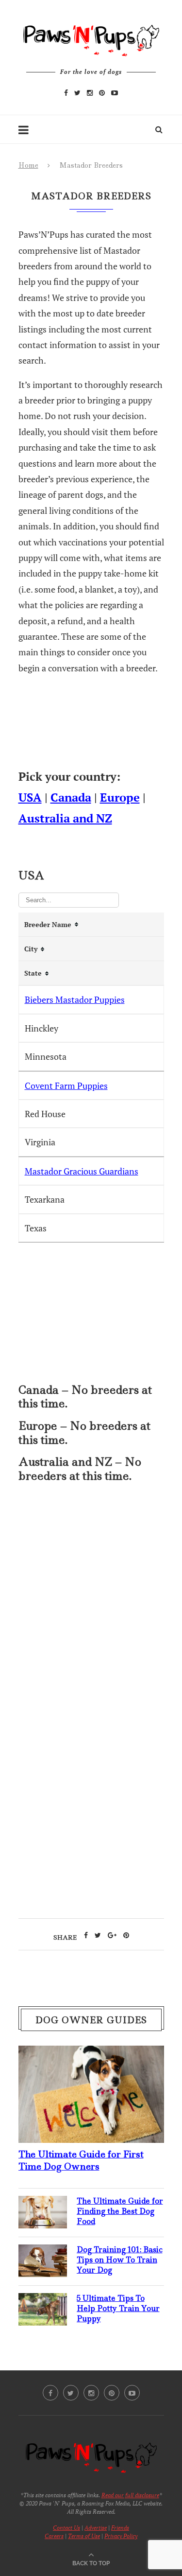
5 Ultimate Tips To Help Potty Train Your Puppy (118, 2308)
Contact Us (66, 2528)
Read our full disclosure (130, 2495)
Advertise (96, 2528)
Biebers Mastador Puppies (75, 999)
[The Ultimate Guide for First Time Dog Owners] (91, 2053)
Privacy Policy (121, 2536)
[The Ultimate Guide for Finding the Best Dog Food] (43, 2204)
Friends (120, 2528)
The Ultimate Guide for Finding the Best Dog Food (120, 2211)
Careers (54, 2536)
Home (28, 165)
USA (30, 797)
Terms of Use (84, 2536)
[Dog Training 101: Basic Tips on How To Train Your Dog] (43, 2252)
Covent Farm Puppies (66, 1086)
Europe (120, 797)
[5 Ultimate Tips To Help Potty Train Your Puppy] (43, 2301)
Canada (71, 797)
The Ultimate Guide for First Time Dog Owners (81, 2160)
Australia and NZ (65, 818)
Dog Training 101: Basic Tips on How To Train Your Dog (120, 2260)
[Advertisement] (91, 1598)
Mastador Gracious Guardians (82, 1171)
